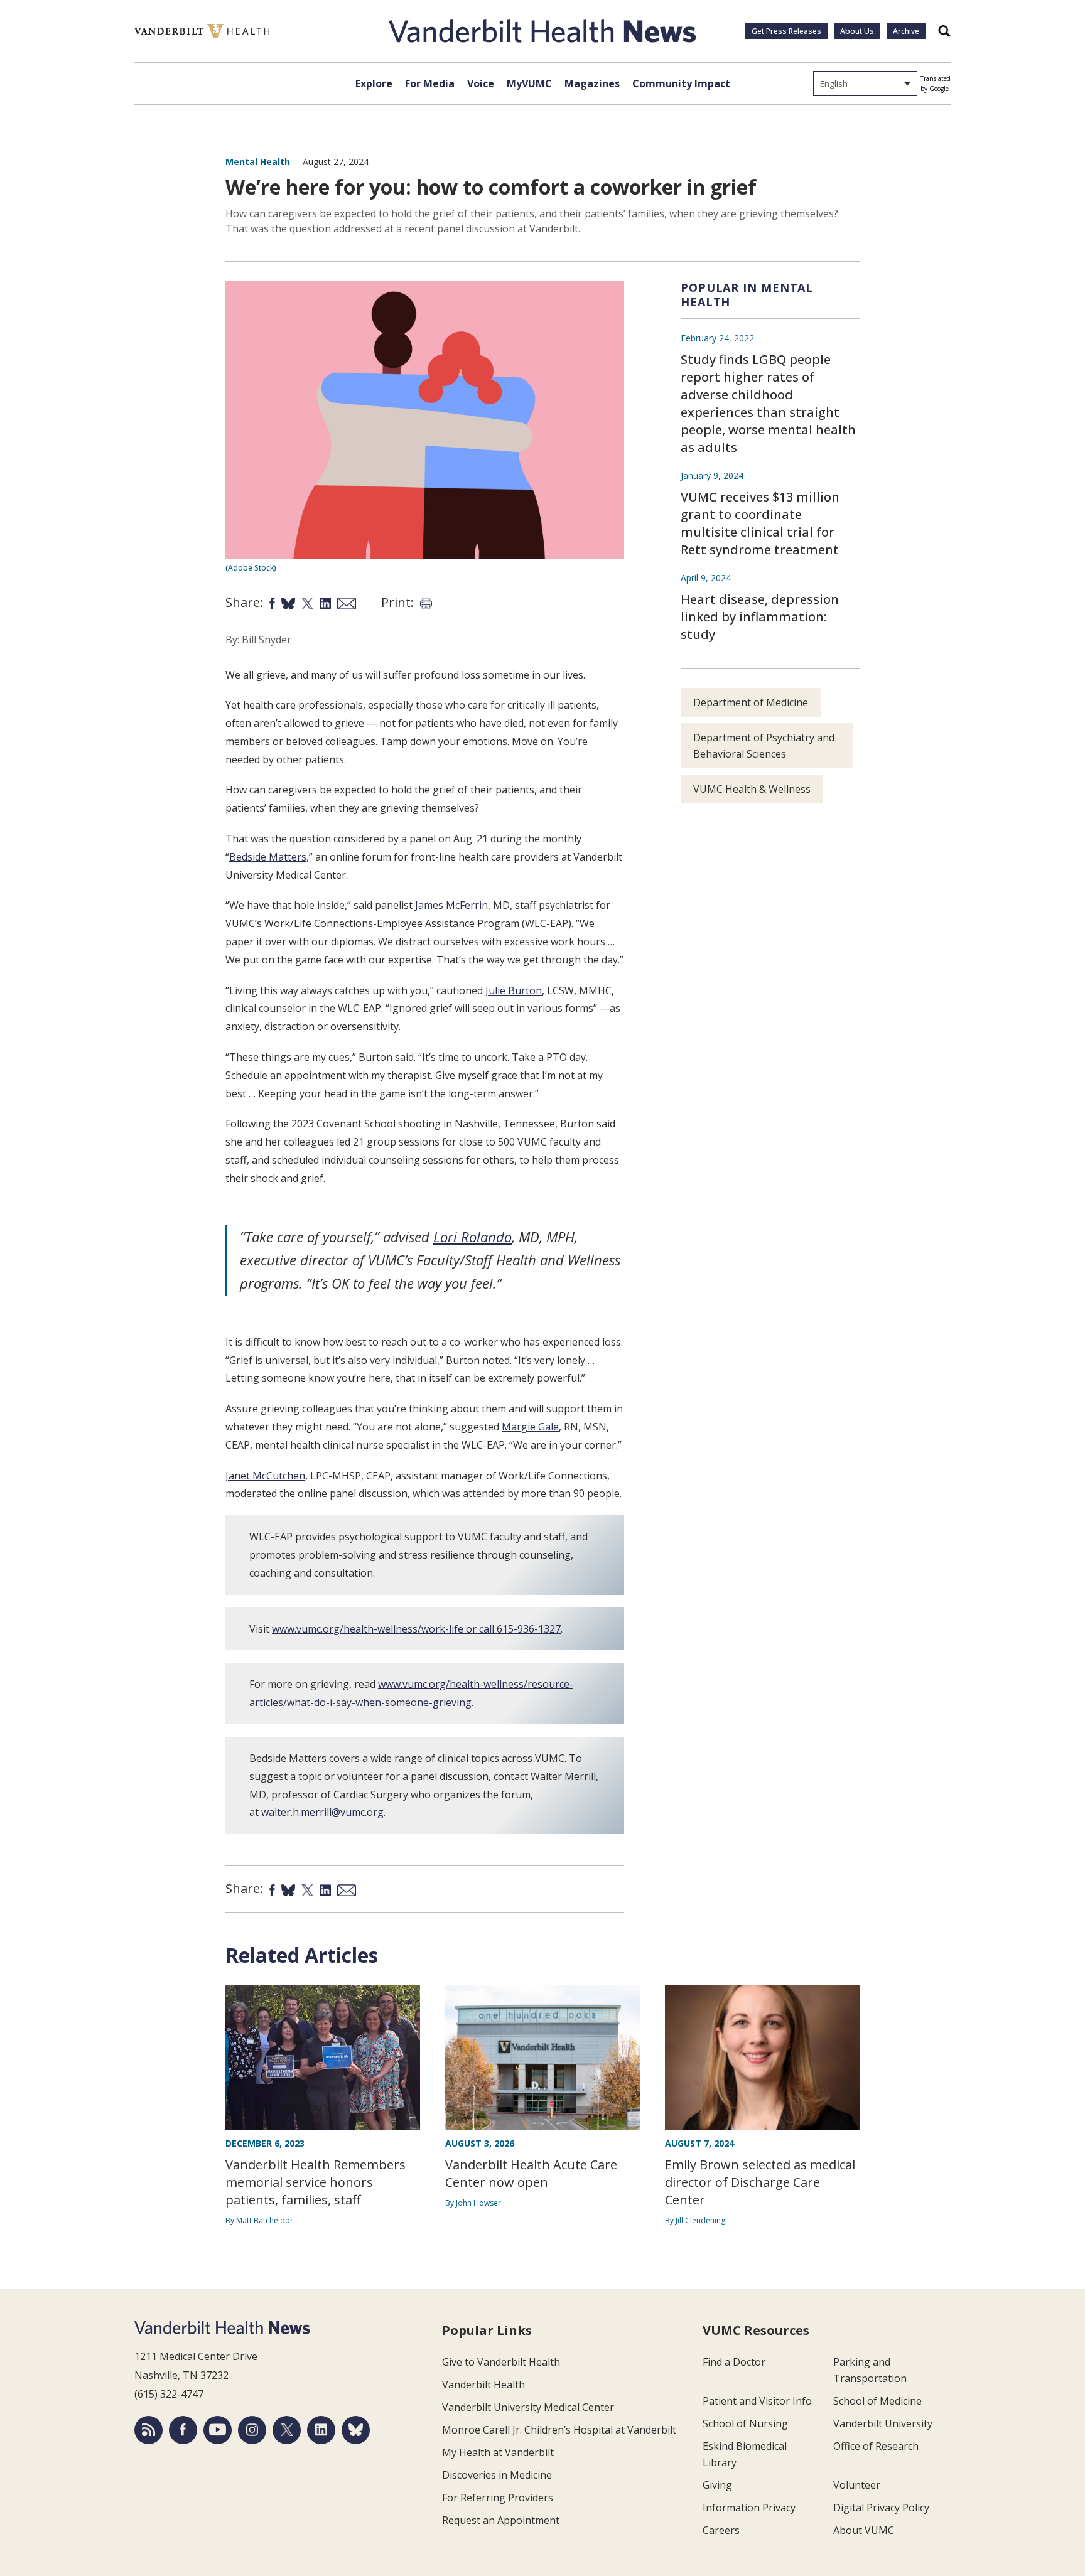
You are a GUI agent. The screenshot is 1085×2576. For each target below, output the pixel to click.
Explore (374, 83)
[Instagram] (252, 2430)
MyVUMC (529, 83)
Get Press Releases (786, 31)
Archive (906, 31)
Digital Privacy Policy (881, 2508)
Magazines (592, 83)
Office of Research (876, 2446)
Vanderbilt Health (483, 2385)
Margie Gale (530, 1427)
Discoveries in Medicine (497, 2475)
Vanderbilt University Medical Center (528, 2407)
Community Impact (681, 83)
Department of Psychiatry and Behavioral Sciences (764, 746)
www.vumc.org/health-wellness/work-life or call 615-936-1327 (416, 1629)
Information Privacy (749, 2508)
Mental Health (258, 162)
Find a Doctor (734, 2362)
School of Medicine (877, 2401)
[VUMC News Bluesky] (356, 2430)
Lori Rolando (472, 1237)
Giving (717, 2485)
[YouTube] (218, 2430)
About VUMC (864, 2530)
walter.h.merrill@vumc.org (322, 1812)
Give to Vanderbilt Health (501, 2362)
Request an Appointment (501, 2520)
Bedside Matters (268, 857)
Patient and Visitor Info (757, 2401)
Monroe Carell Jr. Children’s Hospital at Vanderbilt (559, 2430)
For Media (430, 83)
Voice (481, 83)
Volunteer (857, 2485)
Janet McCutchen (265, 1476)
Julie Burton (514, 990)
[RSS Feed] (148, 2430)
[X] (287, 2430)
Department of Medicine (751, 702)
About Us (857, 31)
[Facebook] (183, 2430)
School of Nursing (745, 2423)
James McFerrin (451, 905)
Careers (721, 2530)
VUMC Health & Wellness (752, 789)
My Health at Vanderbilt (498, 2452)
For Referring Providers (498, 2498)
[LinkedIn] (321, 2430)
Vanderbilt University (883, 2423)
